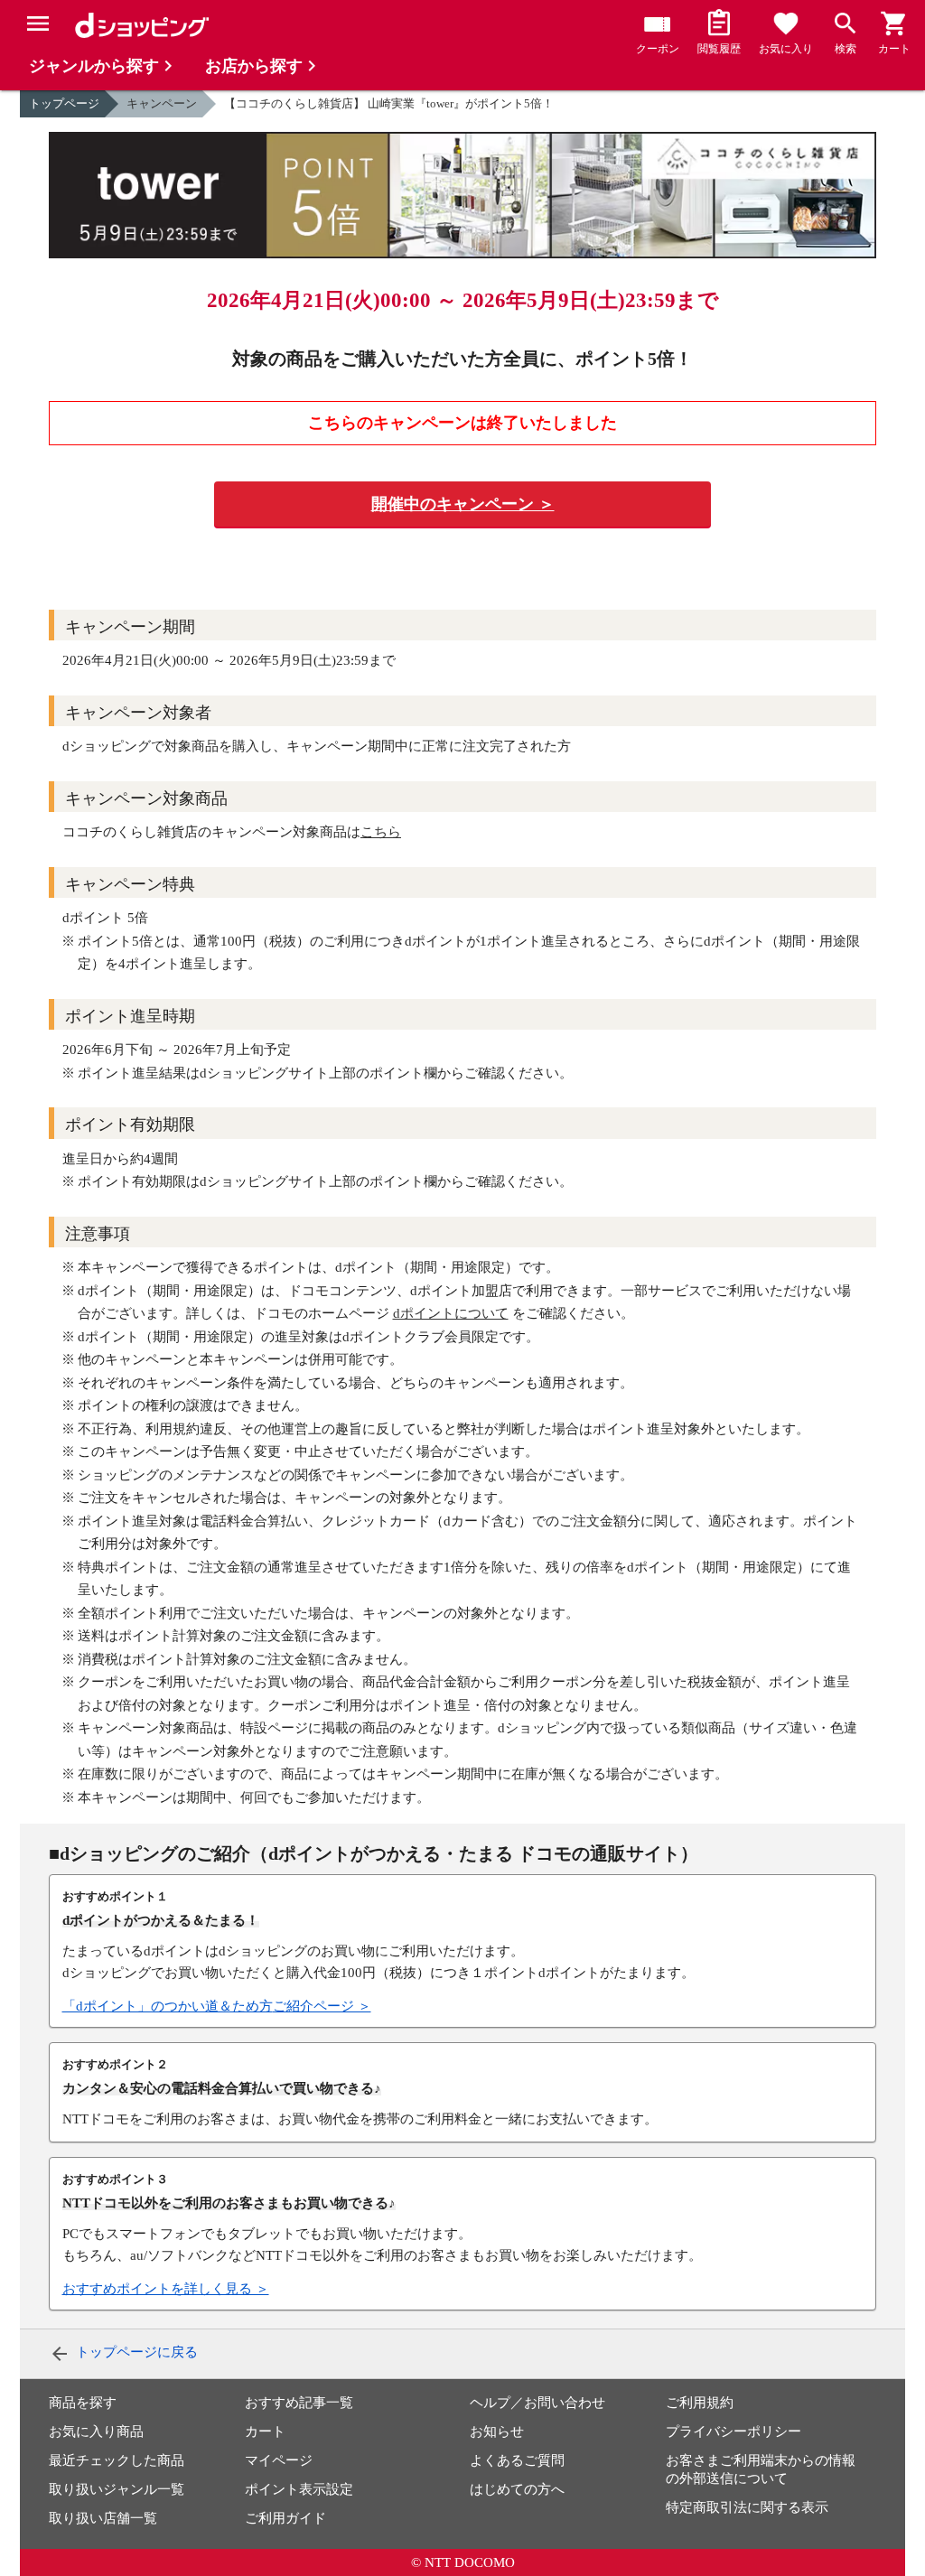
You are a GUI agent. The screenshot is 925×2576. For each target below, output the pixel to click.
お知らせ (497, 2431)
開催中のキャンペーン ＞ (463, 504)
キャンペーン (162, 103)
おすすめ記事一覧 (299, 2403)
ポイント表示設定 (299, 2489)
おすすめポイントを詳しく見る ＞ (166, 2289)
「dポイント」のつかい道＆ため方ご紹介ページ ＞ (217, 2006)
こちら (381, 832)
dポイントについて (451, 1313)
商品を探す (83, 2403)
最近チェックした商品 (117, 2460)
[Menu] (38, 23)
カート (265, 2431)
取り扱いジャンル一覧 (117, 2489)
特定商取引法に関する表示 (747, 2507)
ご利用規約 (700, 2403)
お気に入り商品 (96, 2431)
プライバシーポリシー (733, 2431)
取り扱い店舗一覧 (103, 2518)
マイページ (279, 2460)
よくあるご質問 (517, 2460)
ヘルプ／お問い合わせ (537, 2403)
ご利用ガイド (285, 2518)
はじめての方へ (517, 2489)
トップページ (64, 103)
